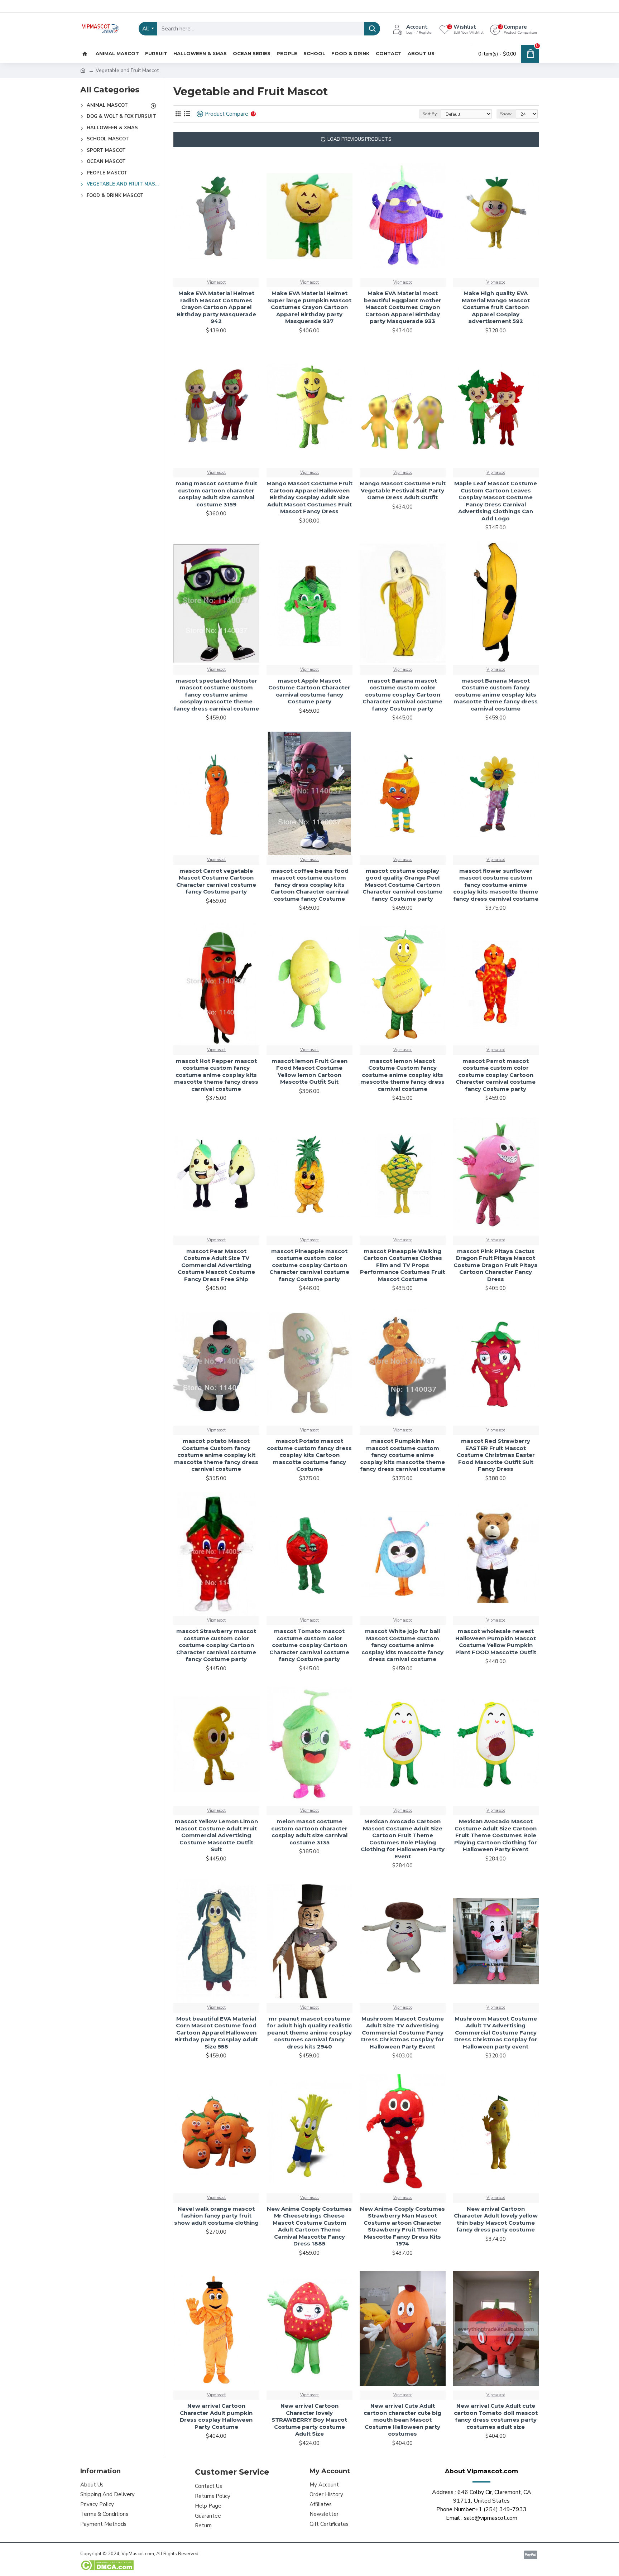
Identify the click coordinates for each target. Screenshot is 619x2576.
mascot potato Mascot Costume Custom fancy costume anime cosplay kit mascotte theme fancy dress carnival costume (216, 1455)
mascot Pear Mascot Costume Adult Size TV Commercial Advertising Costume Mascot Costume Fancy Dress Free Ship (216, 1265)
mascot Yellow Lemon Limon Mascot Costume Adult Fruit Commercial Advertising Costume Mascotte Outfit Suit (216, 1835)
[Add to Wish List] (181, 1425)
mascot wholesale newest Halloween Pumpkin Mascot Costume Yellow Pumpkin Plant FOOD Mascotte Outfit (496, 1642)
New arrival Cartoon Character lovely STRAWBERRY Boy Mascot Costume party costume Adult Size (309, 2420)
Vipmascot (216, 282)
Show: (506, 114)
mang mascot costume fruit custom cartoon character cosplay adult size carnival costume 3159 (216, 494)
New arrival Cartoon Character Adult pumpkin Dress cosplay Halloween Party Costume (216, 2416)
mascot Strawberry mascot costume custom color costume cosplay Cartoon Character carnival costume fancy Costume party (216, 1645)
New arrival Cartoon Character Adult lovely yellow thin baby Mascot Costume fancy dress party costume (496, 2219)
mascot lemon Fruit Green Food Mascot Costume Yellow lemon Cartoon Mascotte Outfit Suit (309, 1072)
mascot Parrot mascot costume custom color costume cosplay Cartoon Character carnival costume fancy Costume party (496, 1075)
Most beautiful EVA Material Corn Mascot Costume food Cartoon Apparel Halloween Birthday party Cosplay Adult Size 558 (216, 2033)
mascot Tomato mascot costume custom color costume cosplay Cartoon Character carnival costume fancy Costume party (309, 1645)
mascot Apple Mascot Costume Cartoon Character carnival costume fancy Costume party (309, 691)
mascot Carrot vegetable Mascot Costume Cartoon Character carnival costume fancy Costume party (216, 881)
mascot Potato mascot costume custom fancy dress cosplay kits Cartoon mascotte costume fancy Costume (309, 1455)
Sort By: (430, 114)
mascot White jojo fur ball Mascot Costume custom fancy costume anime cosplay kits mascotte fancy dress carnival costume (402, 1645)
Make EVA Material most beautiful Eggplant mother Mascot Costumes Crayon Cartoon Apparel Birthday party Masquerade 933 (403, 307)
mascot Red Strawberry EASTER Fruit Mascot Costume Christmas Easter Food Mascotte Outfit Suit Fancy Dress (496, 1455)
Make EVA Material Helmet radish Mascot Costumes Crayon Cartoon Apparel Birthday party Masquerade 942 (216, 307)
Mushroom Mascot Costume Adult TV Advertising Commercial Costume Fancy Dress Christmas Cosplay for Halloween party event (496, 2033)
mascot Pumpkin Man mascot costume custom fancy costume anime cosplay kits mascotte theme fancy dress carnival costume (403, 1455)
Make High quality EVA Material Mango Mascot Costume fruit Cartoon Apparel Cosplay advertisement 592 (496, 307)
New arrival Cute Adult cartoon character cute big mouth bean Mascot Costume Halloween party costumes (402, 2420)
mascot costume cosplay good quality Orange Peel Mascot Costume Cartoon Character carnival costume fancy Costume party (402, 885)
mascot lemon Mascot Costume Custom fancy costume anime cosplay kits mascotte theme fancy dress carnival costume (402, 1075)
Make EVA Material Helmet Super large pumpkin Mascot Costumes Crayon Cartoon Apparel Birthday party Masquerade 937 (309, 307)
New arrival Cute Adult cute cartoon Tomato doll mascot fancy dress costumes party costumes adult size (496, 2416)
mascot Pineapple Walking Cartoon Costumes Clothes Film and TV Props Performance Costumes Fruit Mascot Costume (402, 1265)
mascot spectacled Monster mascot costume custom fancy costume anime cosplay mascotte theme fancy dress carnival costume (216, 695)
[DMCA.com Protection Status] (107, 2565)
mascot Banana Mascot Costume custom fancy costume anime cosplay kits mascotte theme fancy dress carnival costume (496, 695)
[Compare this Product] (194, 1425)
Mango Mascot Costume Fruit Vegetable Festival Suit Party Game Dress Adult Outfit (403, 490)
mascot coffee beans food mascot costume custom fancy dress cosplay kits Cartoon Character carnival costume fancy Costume (309, 885)
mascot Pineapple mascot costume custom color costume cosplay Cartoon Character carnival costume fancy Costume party (309, 1265)
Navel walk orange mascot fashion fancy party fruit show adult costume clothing (216, 2216)
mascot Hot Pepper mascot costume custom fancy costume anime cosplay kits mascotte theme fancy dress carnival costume (216, 1075)
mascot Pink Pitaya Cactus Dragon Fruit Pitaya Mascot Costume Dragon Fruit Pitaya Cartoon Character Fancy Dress (496, 1265)
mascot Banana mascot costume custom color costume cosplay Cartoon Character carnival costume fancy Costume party (402, 695)
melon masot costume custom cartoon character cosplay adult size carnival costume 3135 (309, 1832)
